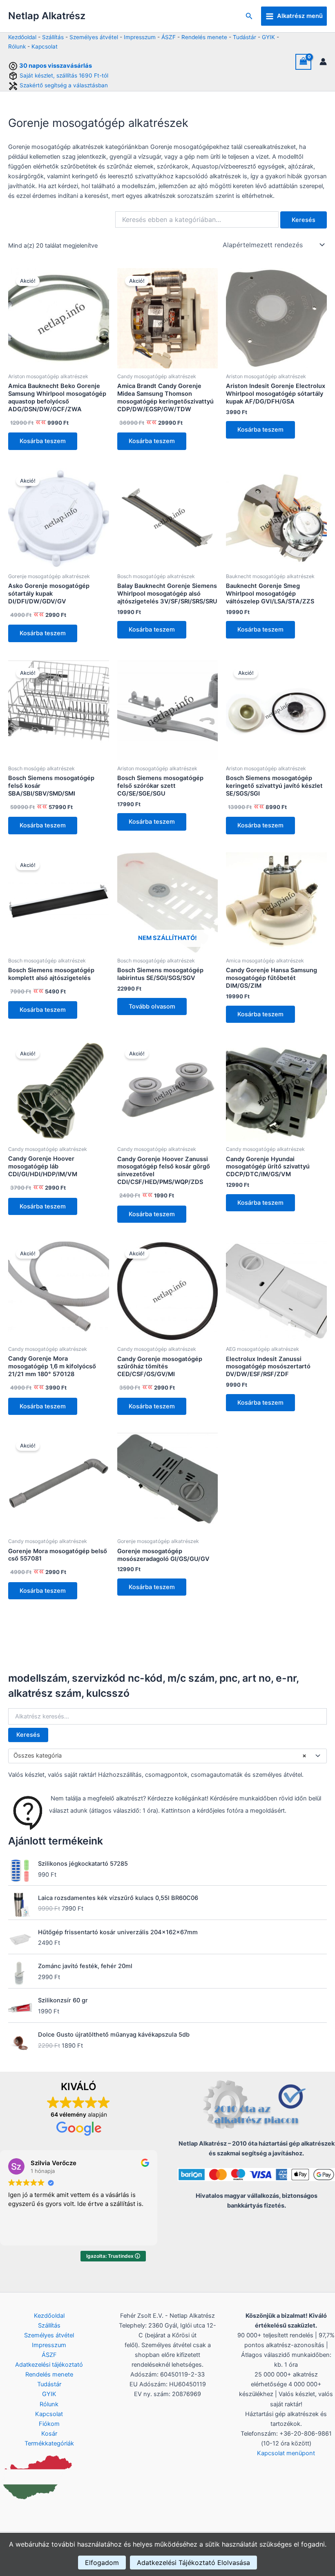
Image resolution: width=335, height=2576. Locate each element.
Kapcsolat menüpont (286, 2453)
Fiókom (49, 2424)
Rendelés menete (204, 37)
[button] (249, 16)
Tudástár (245, 37)
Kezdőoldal (22, 37)
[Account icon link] (323, 62)
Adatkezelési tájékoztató (49, 2365)
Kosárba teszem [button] (43, 441)
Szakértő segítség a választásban (64, 85)
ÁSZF (169, 37)
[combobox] (167, 1756)
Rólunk (17, 47)
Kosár (49, 2434)
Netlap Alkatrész (47, 16)
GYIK (268, 37)
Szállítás (53, 37)
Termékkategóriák (49, 2443)
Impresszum (140, 37)
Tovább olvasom (152, 1006)
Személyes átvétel (94, 37)
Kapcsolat (45, 47)
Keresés (28, 1735)
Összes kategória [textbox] (160, 1756)
